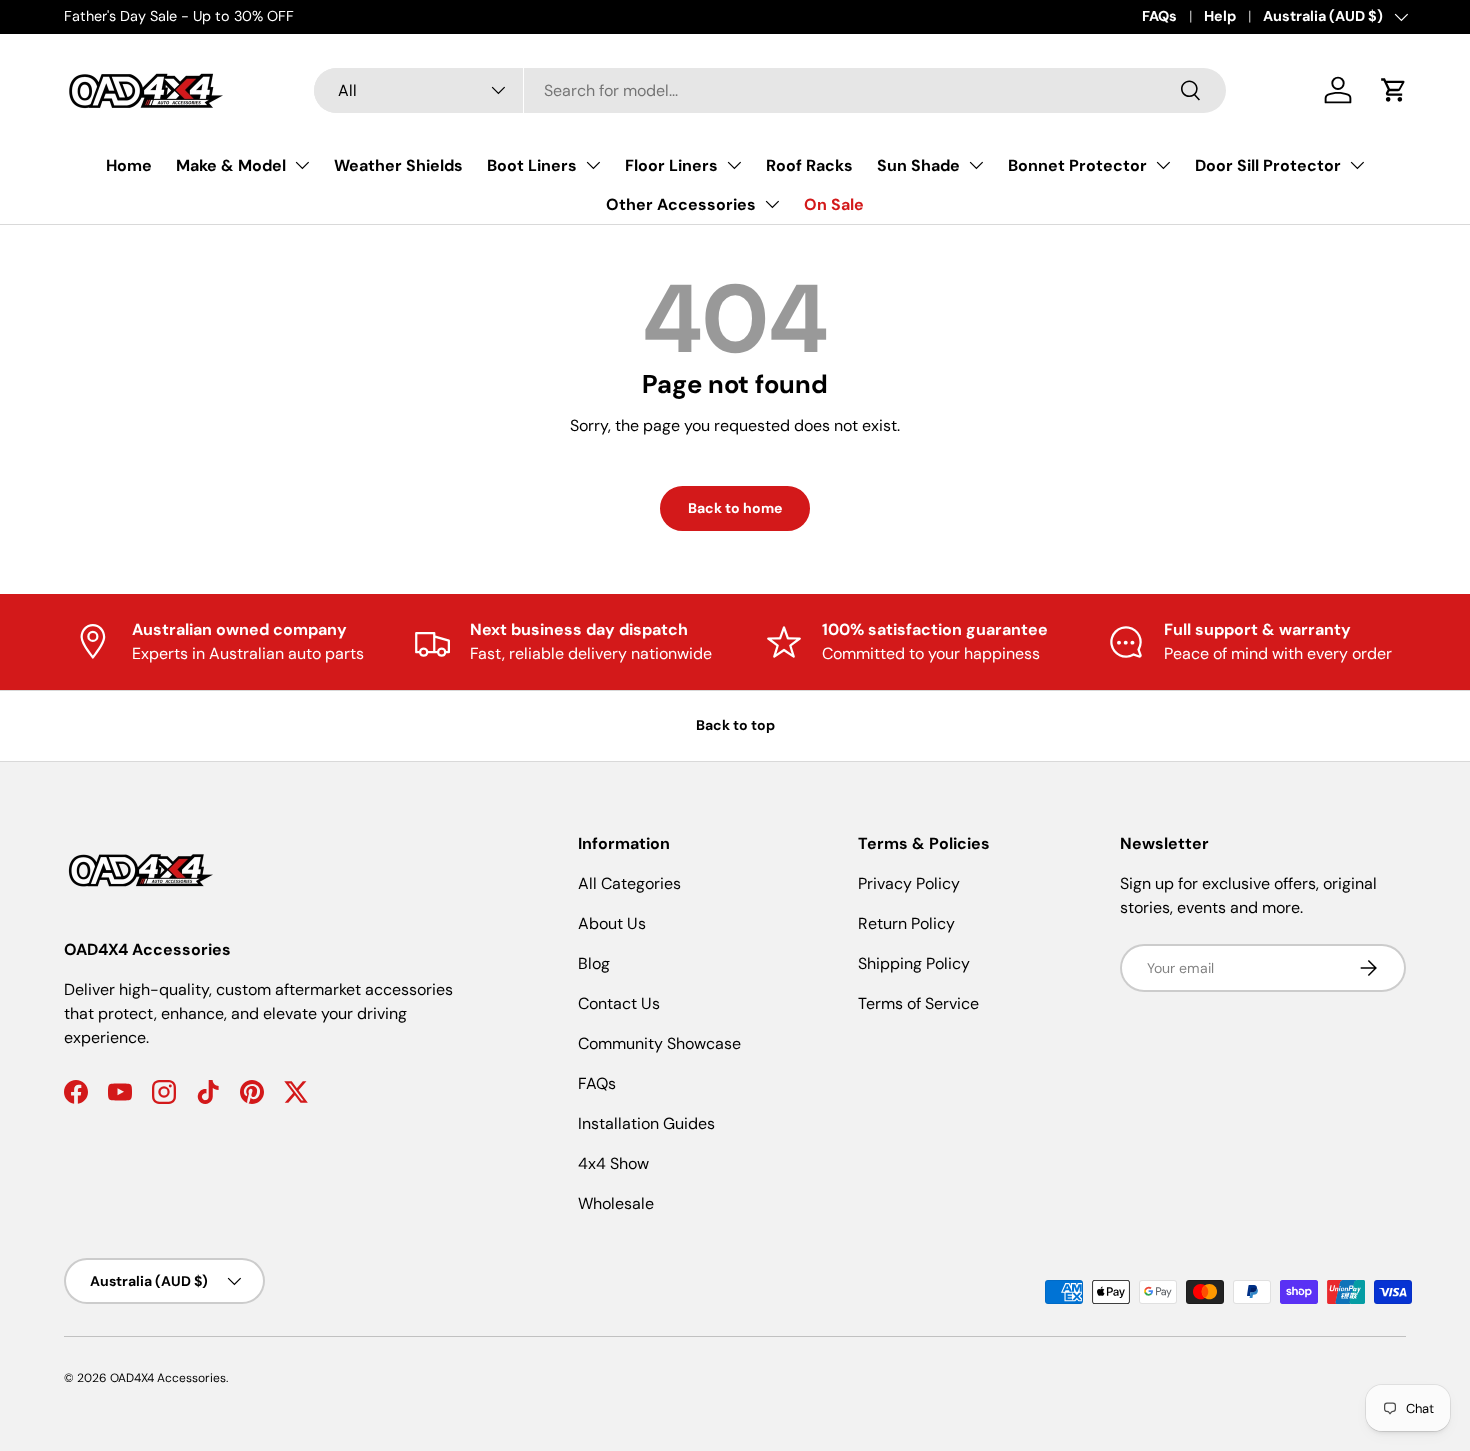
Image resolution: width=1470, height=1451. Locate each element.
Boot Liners (532, 165)
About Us (612, 923)
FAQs (1159, 16)
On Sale (834, 204)
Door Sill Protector (1268, 165)
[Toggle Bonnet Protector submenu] (1163, 165)
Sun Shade (918, 165)
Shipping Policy (914, 963)
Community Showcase (659, 1043)
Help (1220, 16)
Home (129, 165)
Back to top (735, 725)
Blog (594, 963)
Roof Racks (809, 165)
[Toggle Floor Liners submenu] (734, 165)
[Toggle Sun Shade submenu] (976, 165)
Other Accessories (681, 204)
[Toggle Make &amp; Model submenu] (302, 165)
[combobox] (770, 90)
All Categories (629, 883)
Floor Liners (671, 165)
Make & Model (231, 165)
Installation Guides (646, 1123)
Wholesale (616, 1203)
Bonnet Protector (1077, 165)
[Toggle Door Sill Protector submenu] (1357, 165)
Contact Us (619, 1003)
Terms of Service (918, 1003)
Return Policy (906, 923)
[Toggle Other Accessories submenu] (772, 204)
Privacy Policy (909, 883)
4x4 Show (613, 1163)
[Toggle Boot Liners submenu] (593, 165)
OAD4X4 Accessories (168, 1378)
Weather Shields (398, 165)
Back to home (735, 508)
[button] (1394, 90)
